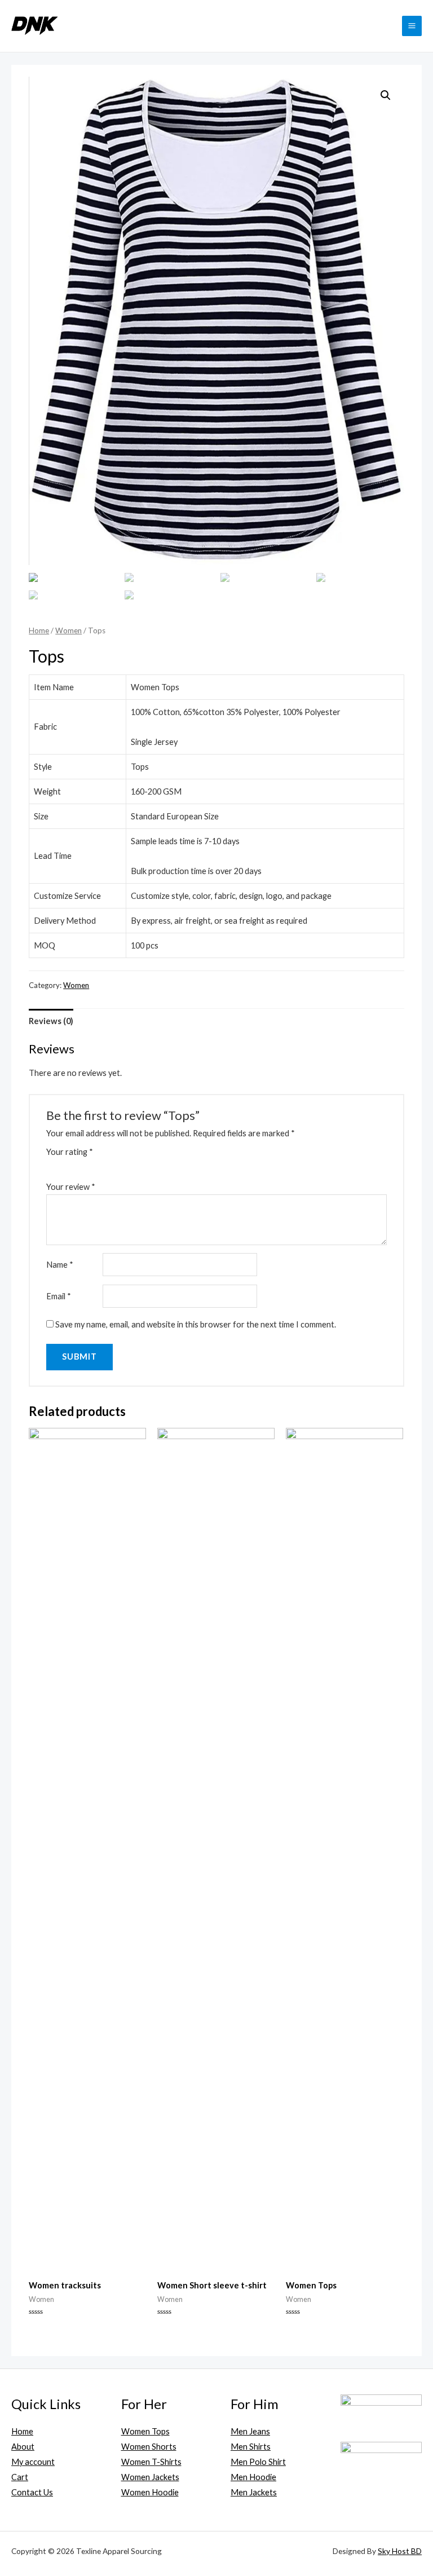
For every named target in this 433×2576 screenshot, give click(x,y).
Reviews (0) (51, 1021)
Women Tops (145, 2431)
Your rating (70, 1152)
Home (39, 630)
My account (33, 2462)
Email (59, 1296)
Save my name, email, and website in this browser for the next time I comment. (196, 1324)
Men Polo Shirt (258, 2462)
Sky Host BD (400, 2551)
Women (69, 630)
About (23, 2447)
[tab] (51, 1021)
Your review (71, 1187)
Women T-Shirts (151, 2462)
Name (60, 1265)
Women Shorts (149, 2447)
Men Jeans (250, 2431)
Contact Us (32, 2492)
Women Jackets (150, 2477)
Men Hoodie (253, 2477)
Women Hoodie (150, 2492)
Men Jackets (254, 2492)
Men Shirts (251, 2447)
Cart (20, 2477)
